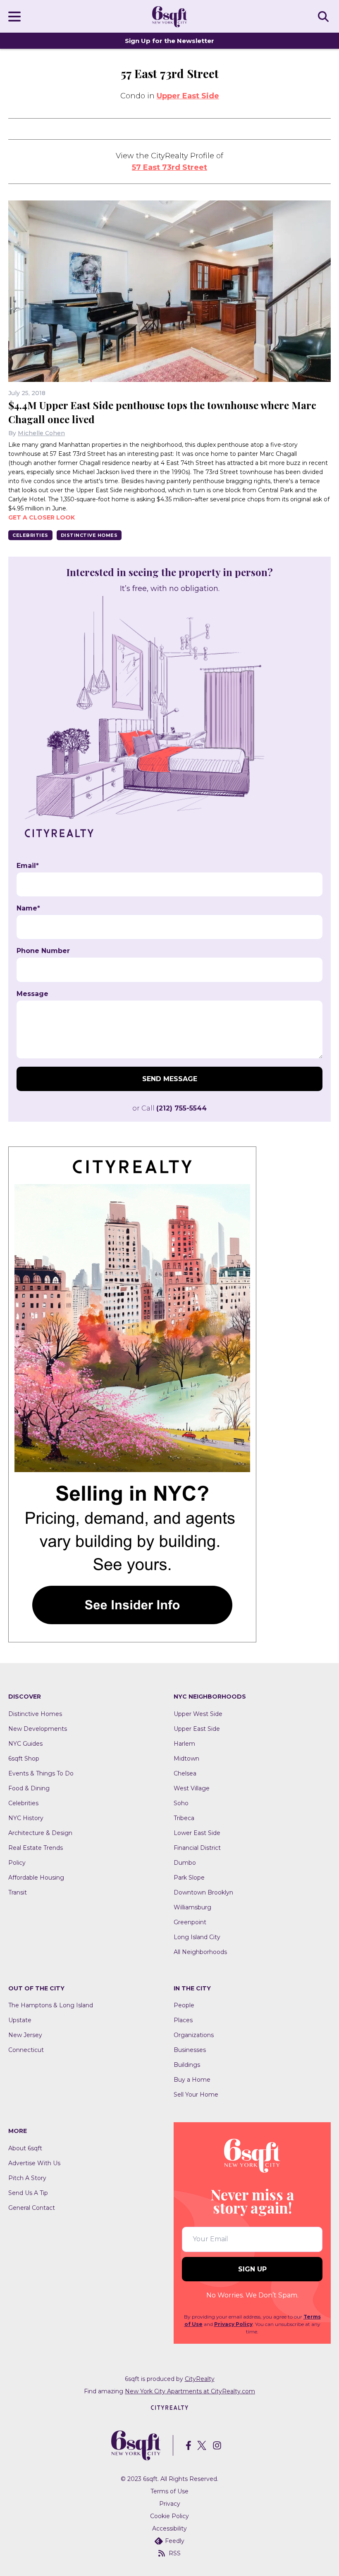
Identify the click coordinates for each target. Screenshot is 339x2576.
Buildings (187, 2065)
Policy (17, 1863)
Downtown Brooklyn (203, 1892)
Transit (18, 1892)
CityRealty (200, 2379)
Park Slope (189, 1878)
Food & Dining (29, 1788)
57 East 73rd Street (169, 167)
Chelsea (185, 1773)
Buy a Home (192, 2080)
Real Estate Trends (36, 1848)
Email (28, 866)
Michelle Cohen (41, 433)
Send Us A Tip (28, 2193)
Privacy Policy (233, 2324)
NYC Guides (25, 1744)
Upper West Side (198, 1714)
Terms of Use (169, 2491)
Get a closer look (42, 517)
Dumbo (185, 1863)
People (184, 2005)
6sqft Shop (24, 1759)
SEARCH (325, 16)
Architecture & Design (40, 1833)
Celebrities (30, 535)
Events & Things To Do (41, 1773)
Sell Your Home (196, 2095)
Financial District (197, 1848)
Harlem (184, 1744)
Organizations (194, 2035)
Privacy (170, 2504)
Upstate (20, 2020)
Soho (181, 1803)
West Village (192, 1788)
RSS (175, 2553)
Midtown (186, 1759)
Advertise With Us (34, 2163)
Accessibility (169, 2528)
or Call (169, 1108)
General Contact (32, 2208)
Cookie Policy (169, 2516)
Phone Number (43, 951)
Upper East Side (188, 96)
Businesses (190, 2050)
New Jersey (25, 2035)
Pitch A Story (27, 2178)
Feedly (175, 2541)
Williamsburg (192, 1907)
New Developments (38, 1729)
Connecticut (26, 2050)
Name (28, 908)
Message (32, 994)
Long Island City (197, 1937)
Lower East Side (197, 1833)
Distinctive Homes (89, 535)
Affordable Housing (36, 1878)
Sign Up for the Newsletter (169, 41)
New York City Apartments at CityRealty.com (190, 2391)
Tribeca (184, 1818)
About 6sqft (25, 2148)
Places (183, 2020)
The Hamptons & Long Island (51, 2005)
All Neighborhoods (200, 1952)
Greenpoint (190, 1922)
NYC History (26, 1818)
